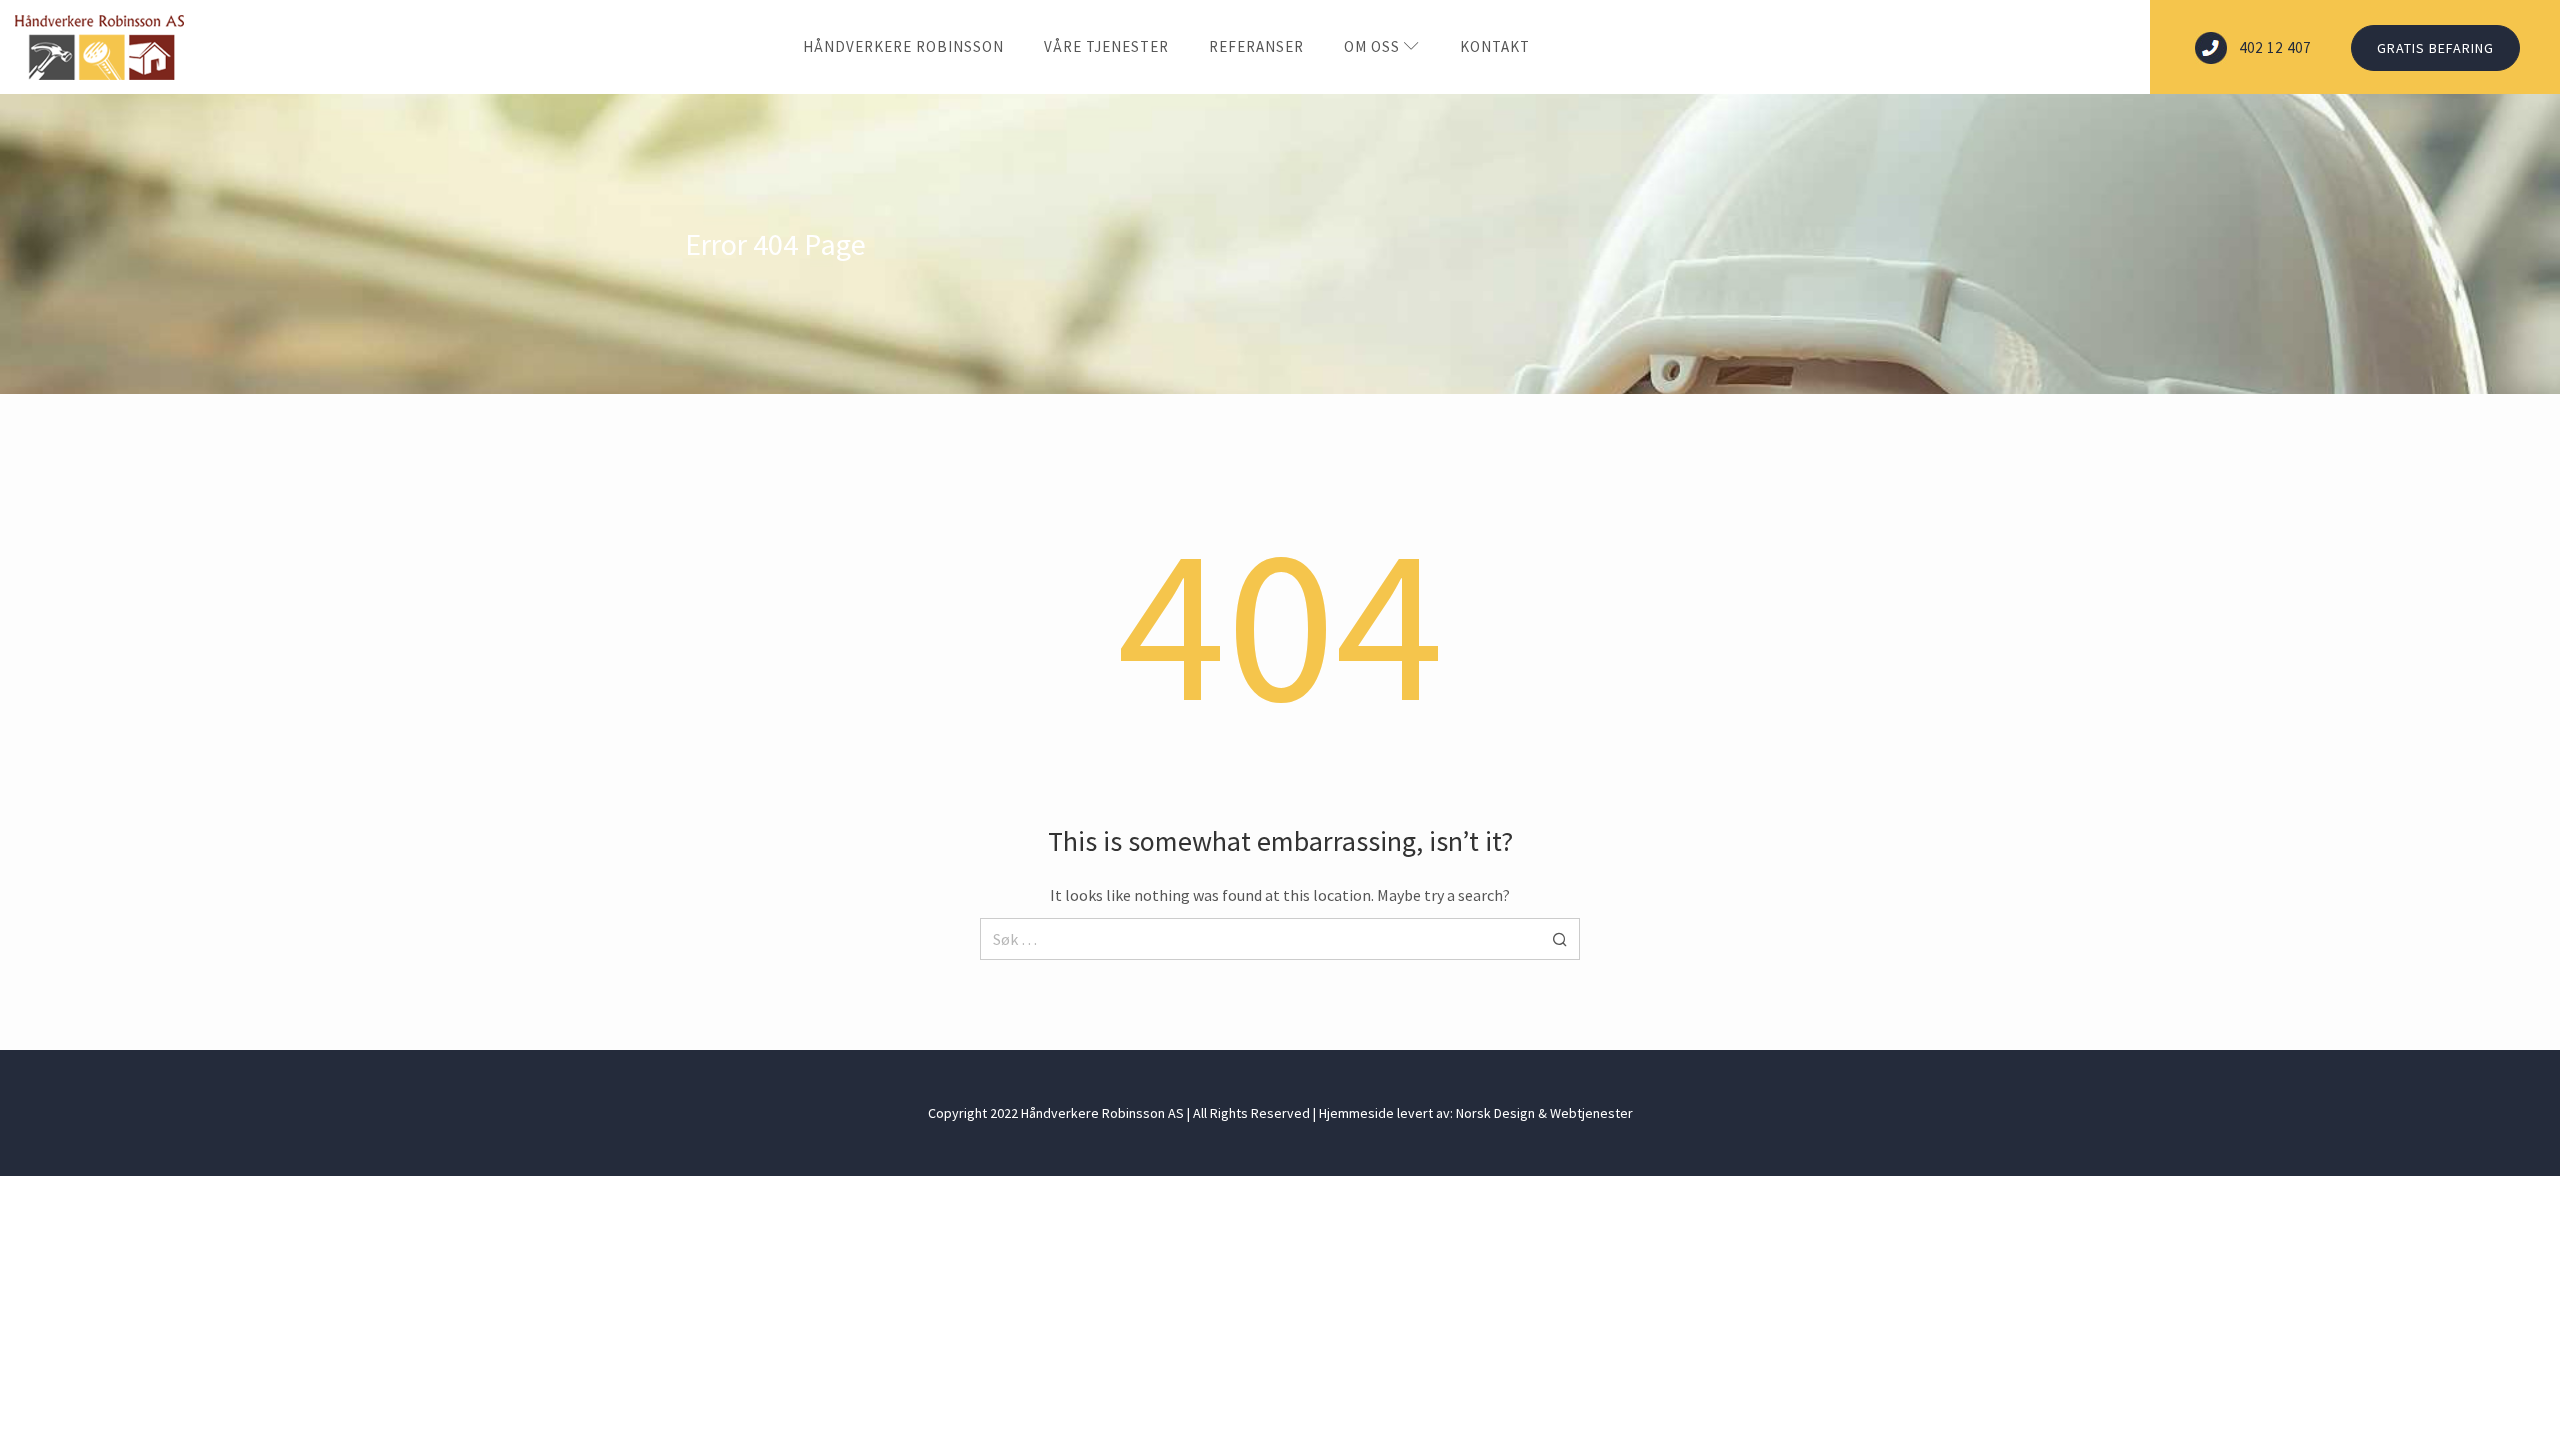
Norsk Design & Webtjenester (1544, 1113)
